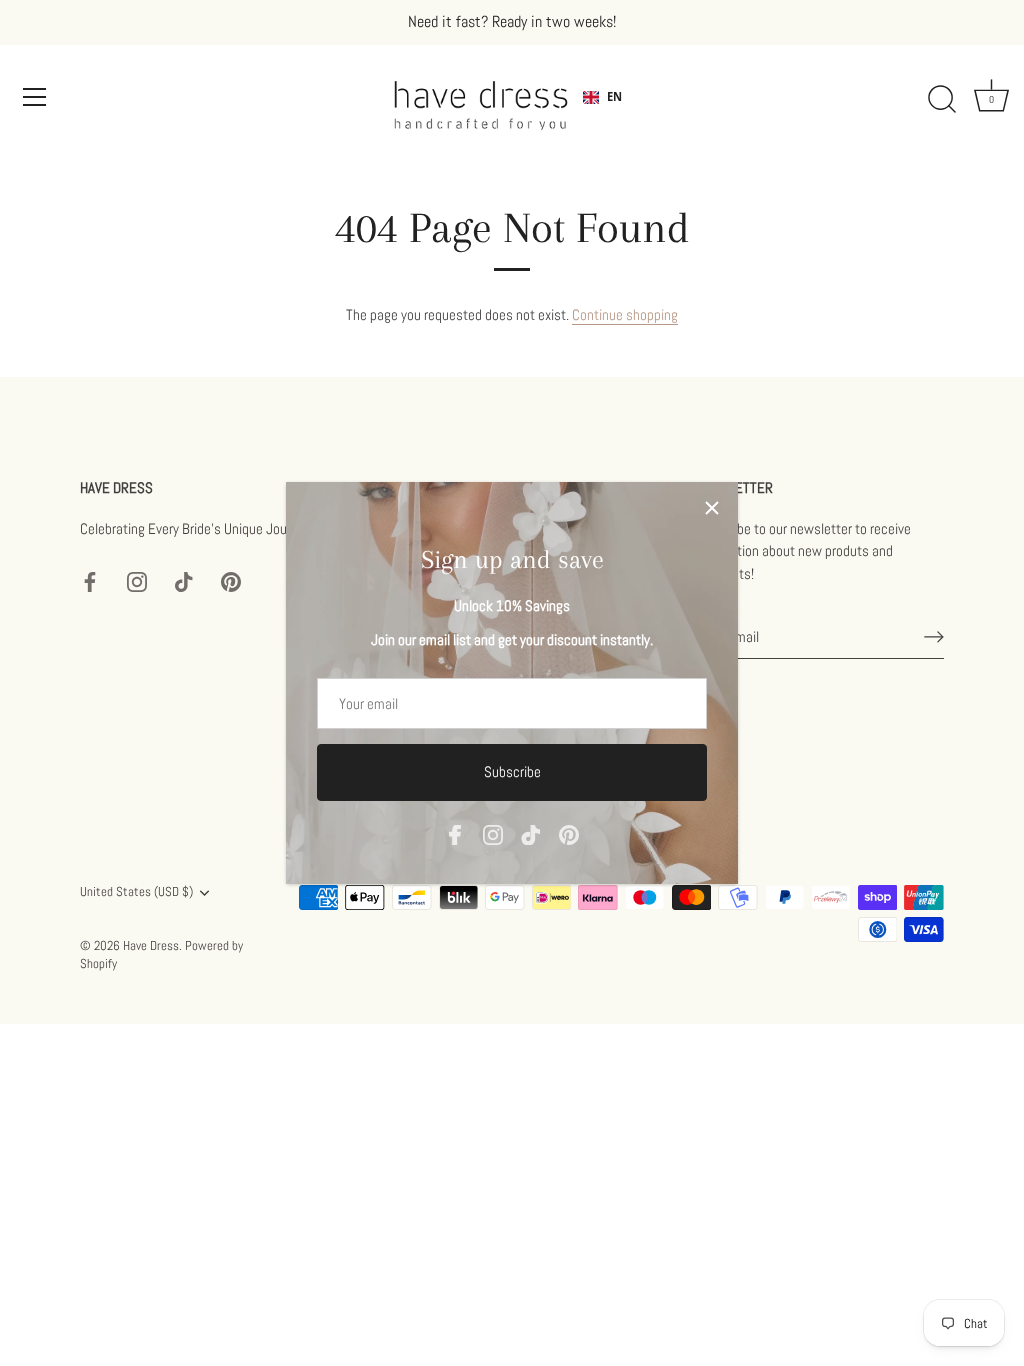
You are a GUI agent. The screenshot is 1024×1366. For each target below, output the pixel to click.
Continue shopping (625, 314)
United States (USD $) (136, 892)
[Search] (942, 100)
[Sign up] (934, 637)
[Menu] (35, 97)
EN (614, 96)
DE (614, 112)
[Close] (712, 508)
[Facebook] (455, 833)
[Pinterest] (569, 833)
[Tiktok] (531, 833)
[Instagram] (493, 833)
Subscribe (512, 771)
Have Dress (151, 946)
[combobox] (602, 97)
